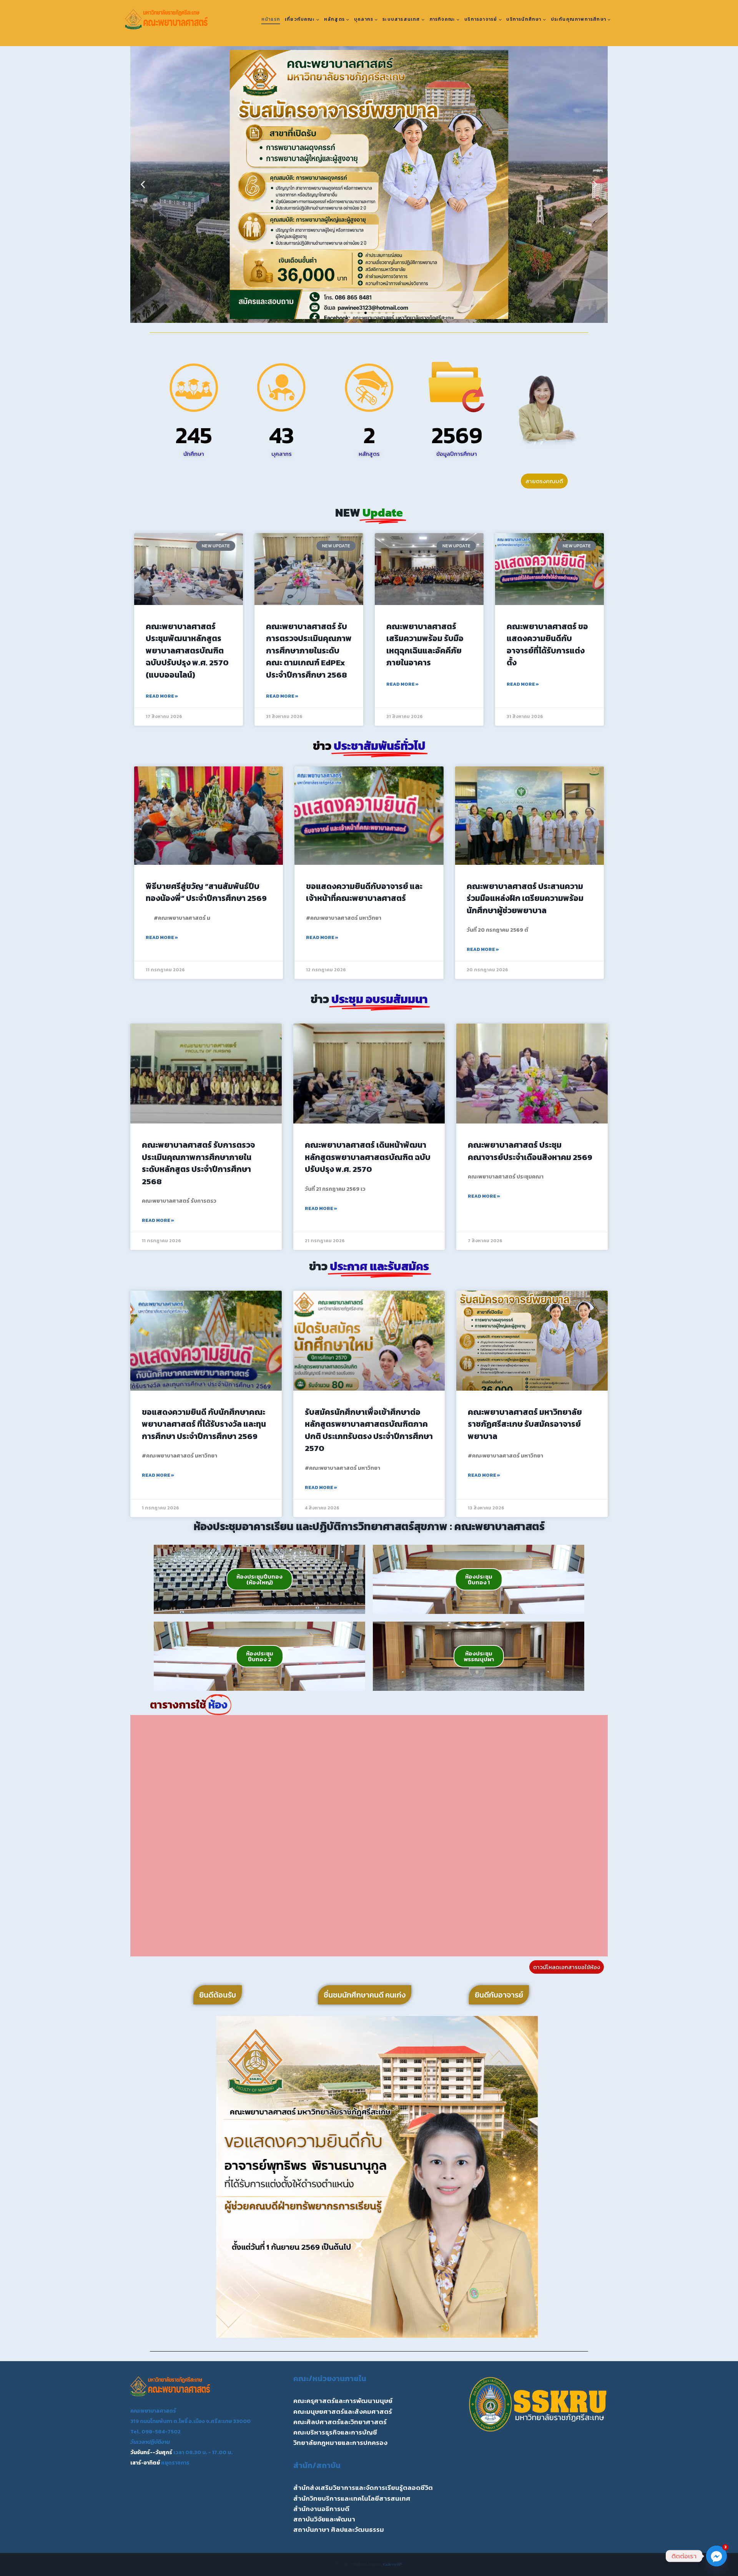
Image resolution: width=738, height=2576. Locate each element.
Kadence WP (393, 2564)
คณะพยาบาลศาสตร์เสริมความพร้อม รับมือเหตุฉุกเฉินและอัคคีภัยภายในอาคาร (425, 645)
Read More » (162, 696)
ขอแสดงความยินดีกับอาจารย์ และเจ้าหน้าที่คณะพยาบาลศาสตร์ (364, 892)
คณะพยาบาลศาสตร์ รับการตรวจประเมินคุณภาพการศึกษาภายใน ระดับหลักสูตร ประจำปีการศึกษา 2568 (198, 1163)
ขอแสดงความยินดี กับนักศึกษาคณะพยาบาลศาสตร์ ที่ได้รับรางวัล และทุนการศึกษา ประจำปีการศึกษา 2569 (204, 1424)
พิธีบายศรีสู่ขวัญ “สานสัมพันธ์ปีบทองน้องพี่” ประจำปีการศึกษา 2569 (206, 892)
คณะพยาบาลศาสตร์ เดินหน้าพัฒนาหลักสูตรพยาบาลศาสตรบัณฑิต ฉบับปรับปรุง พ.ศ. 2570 (368, 1157)
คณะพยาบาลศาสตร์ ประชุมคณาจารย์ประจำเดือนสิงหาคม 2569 (530, 1151)
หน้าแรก (271, 19)
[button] (143, 185)
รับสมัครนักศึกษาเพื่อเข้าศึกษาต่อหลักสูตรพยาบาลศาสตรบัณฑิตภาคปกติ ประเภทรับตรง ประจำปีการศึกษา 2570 (369, 1430)
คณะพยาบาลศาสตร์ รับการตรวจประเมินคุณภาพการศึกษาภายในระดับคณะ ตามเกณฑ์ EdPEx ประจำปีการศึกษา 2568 (309, 651)
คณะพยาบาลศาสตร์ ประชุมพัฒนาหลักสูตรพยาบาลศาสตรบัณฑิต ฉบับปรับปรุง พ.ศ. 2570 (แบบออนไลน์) (187, 651)
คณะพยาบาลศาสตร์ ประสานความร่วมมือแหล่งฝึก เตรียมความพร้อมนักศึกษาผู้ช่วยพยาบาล (525, 898)
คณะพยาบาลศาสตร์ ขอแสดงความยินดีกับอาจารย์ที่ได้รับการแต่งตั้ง (547, 645)
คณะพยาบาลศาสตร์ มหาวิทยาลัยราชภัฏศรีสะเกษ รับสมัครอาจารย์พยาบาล (525, 1424)
